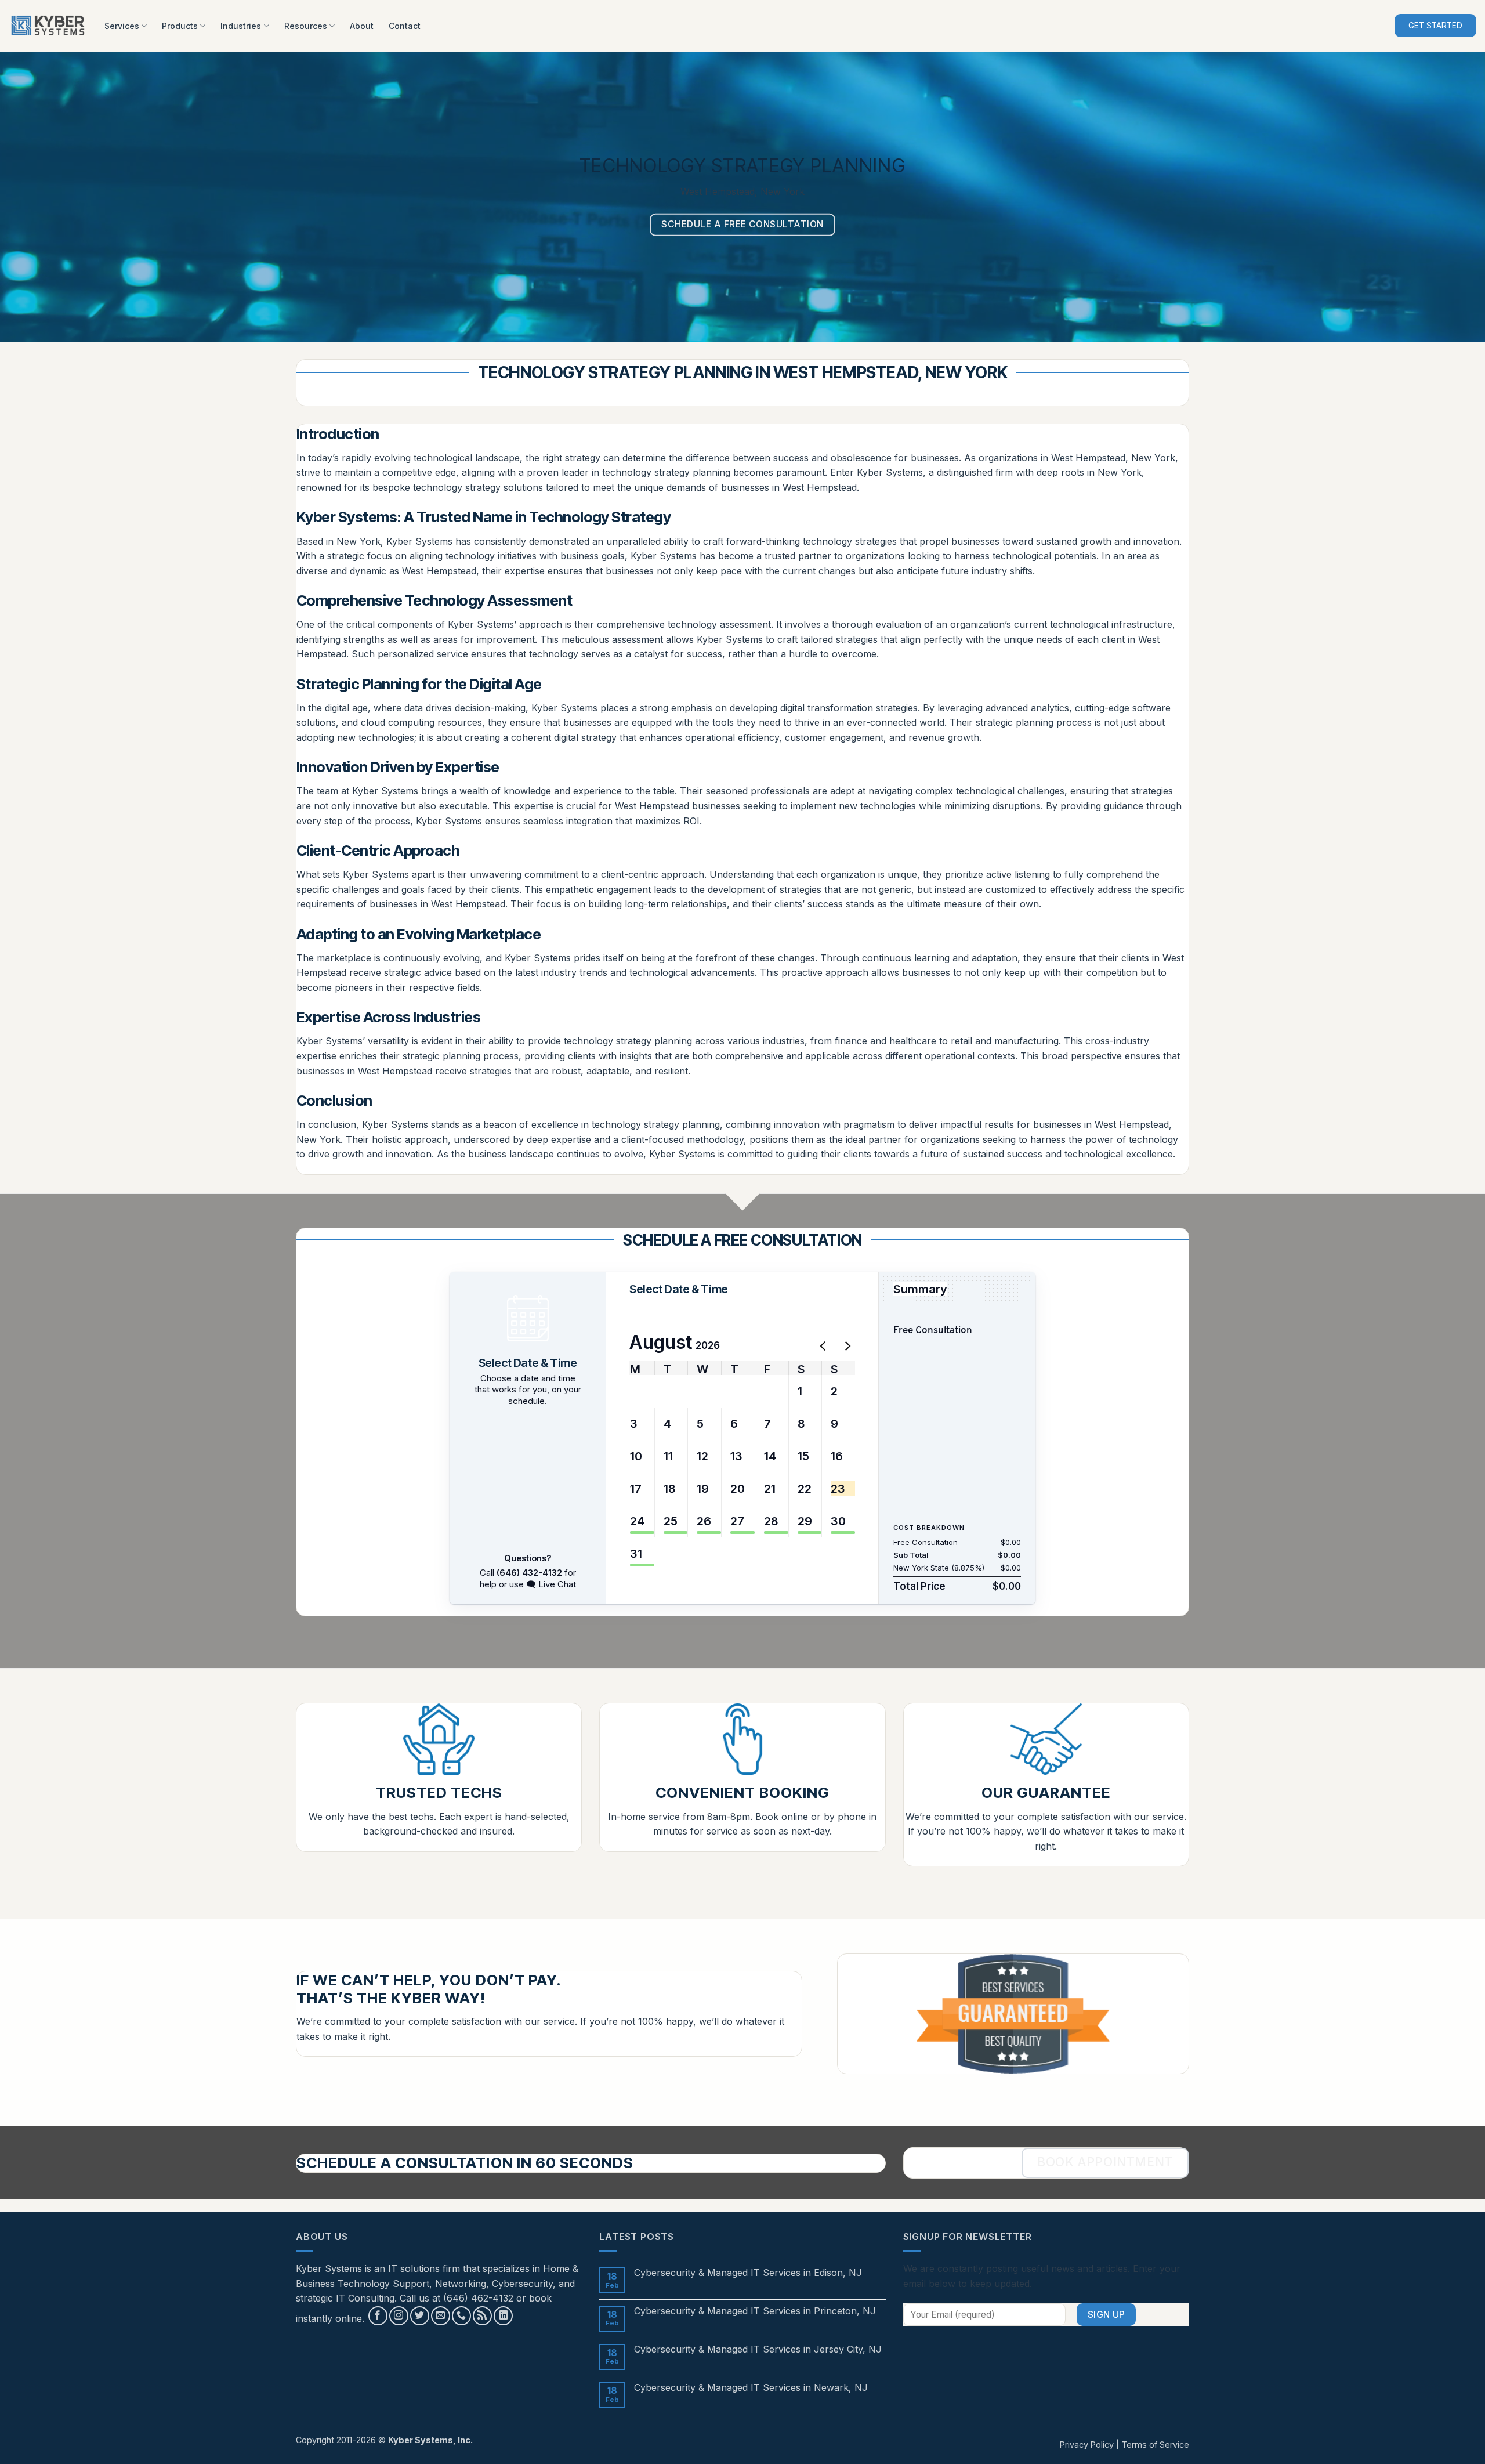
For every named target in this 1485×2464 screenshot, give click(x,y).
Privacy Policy (1087, 2445)
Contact (405, 26)
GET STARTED (1435, 26)
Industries (241, 26)
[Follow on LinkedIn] (503, 2316)
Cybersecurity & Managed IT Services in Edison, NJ (748, 2273)
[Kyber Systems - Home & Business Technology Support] (48, 26)
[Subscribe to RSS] (482, 2316)
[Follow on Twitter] (420, 2316)
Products (180, 26)
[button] (638, 1391)
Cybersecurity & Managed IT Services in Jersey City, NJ (758, 2349)
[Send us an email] (441, 2316)
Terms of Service (1155, 2445)
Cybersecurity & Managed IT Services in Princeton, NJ (755, 2311)
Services (122, 26)
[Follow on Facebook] (378, 2316)
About (362, 26)
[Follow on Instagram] (399, 2316)
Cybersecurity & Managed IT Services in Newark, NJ (751, 2388)
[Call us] (461, 2316)
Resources (306, 26)
